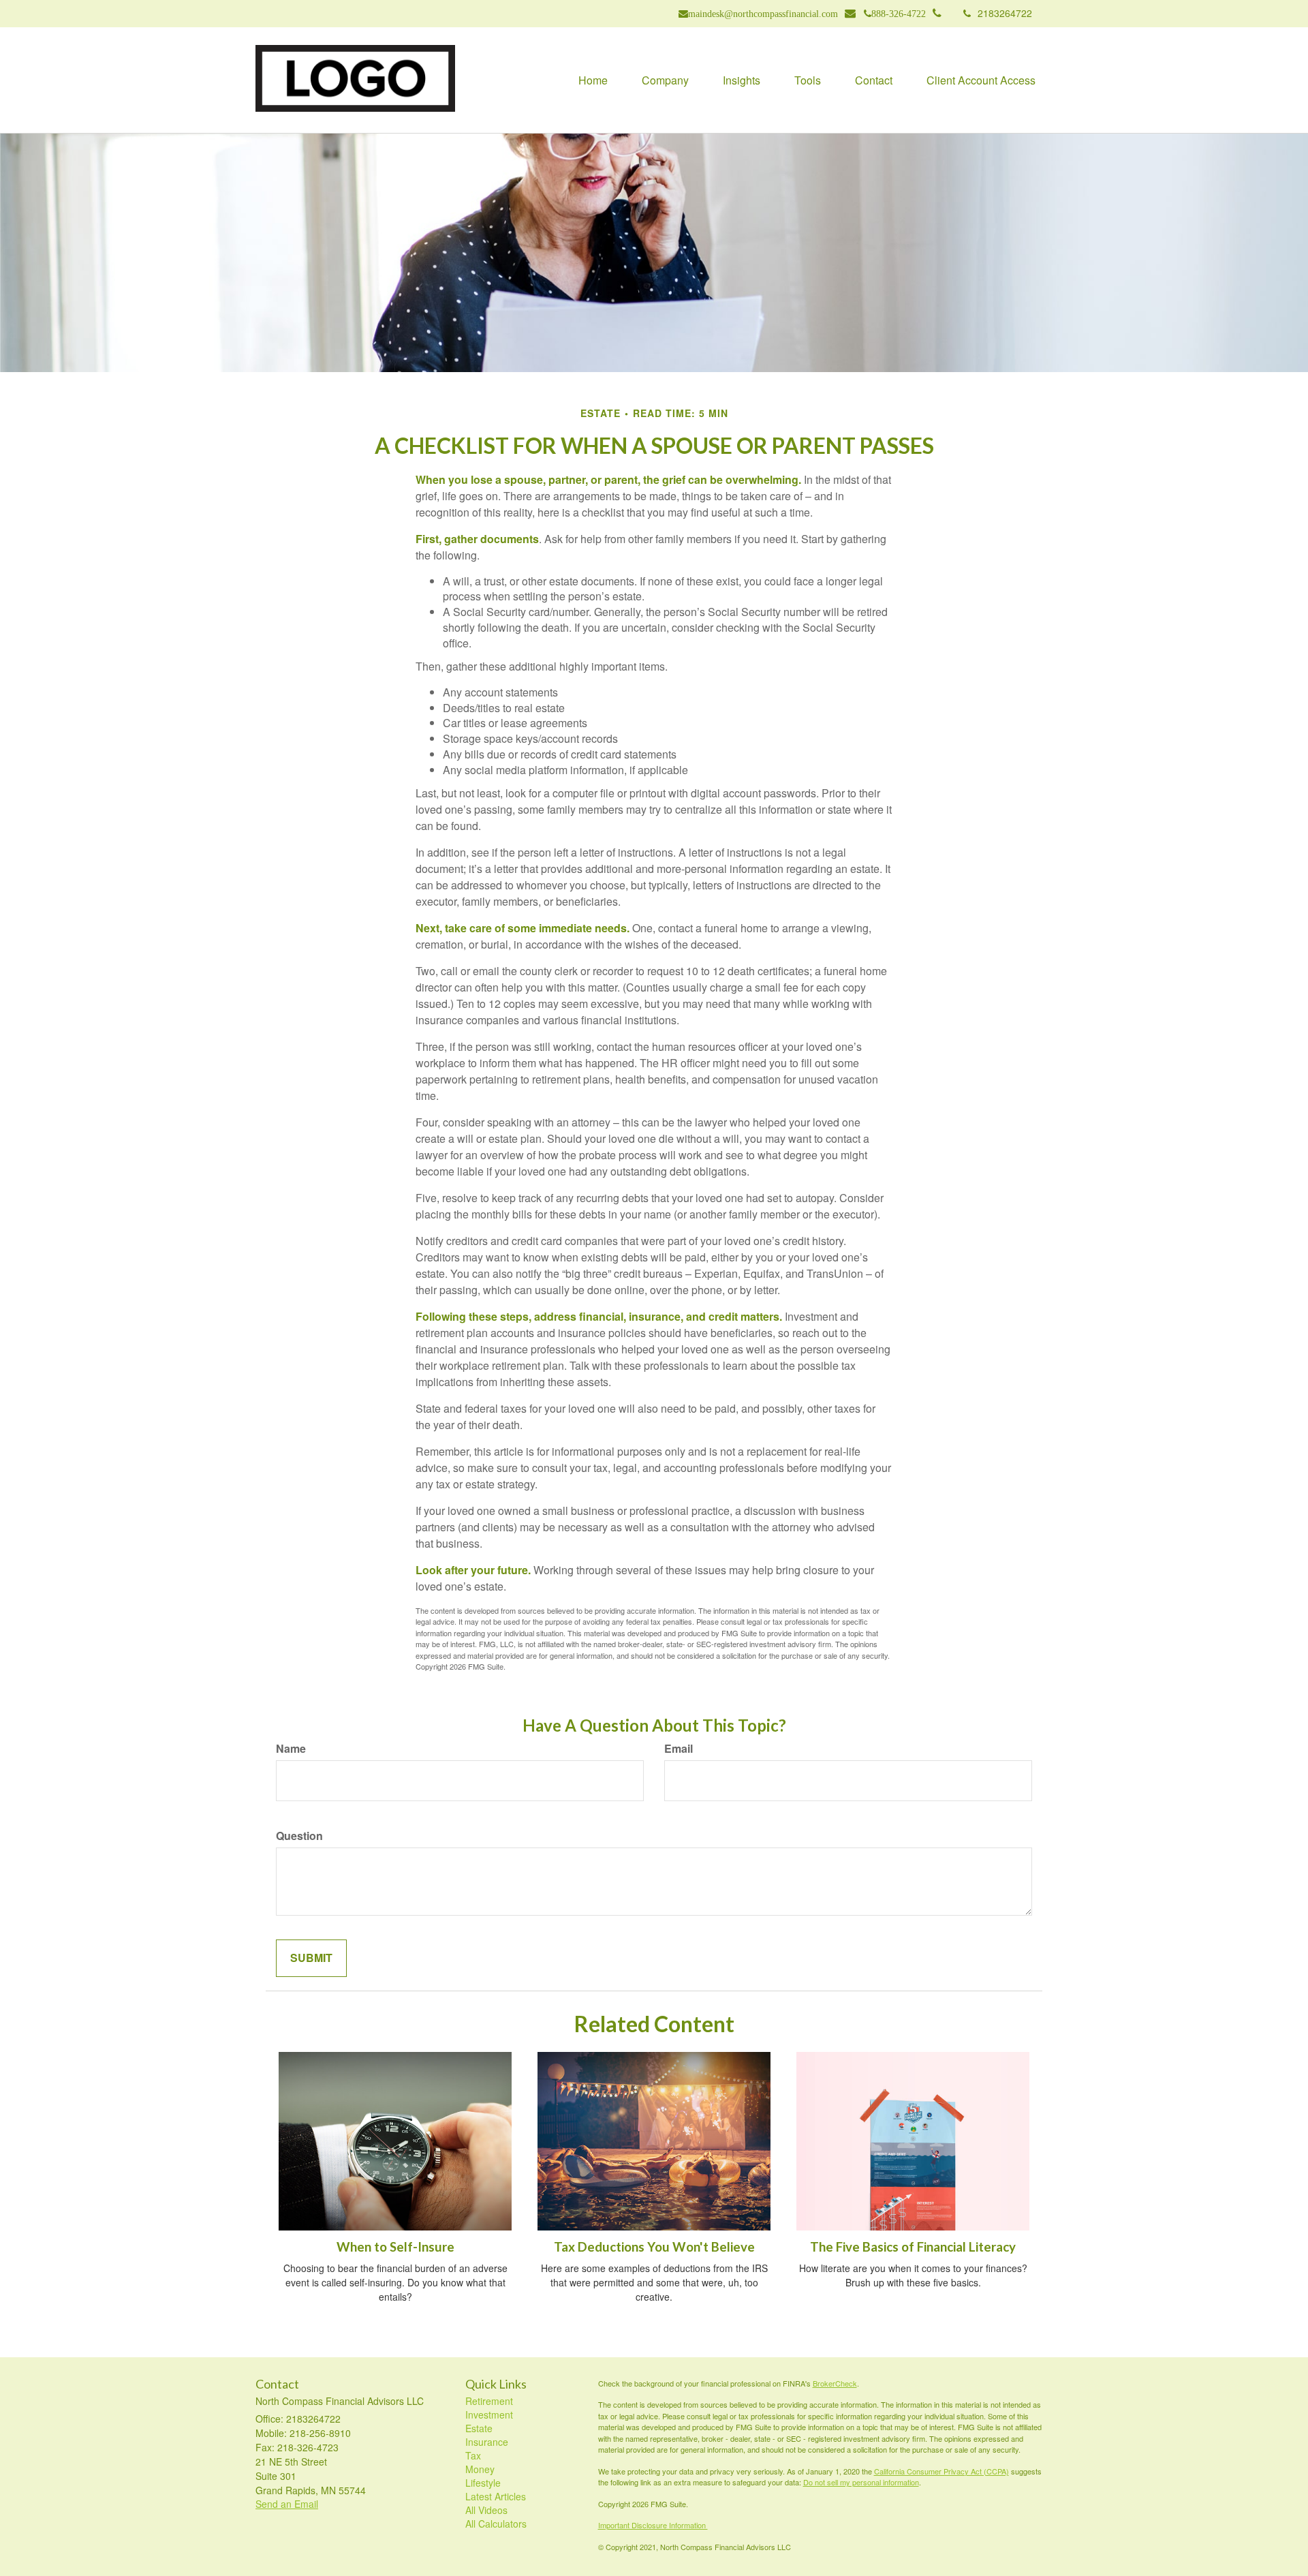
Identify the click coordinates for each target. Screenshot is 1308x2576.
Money (480, 2469)
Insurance (487, 2442)
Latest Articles (496, 2496)
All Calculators (496, 2524)
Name (291, 1749)
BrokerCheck (835, 2383)
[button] (665, 80)
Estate (479, 2428)
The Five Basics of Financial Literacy (913, 2247)
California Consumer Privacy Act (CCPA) (941, 2471)
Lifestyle (483, 2483)
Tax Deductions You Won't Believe (654, 2247)
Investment (489, 2414)
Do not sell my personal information (861, 2482)
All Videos (486, 2510)
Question (299, 1836)
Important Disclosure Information (653, 2525)
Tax (473, 2455)
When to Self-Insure (395, 2247)
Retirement (489, 2401)
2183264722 (1005, 13)
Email (679, 1749)
